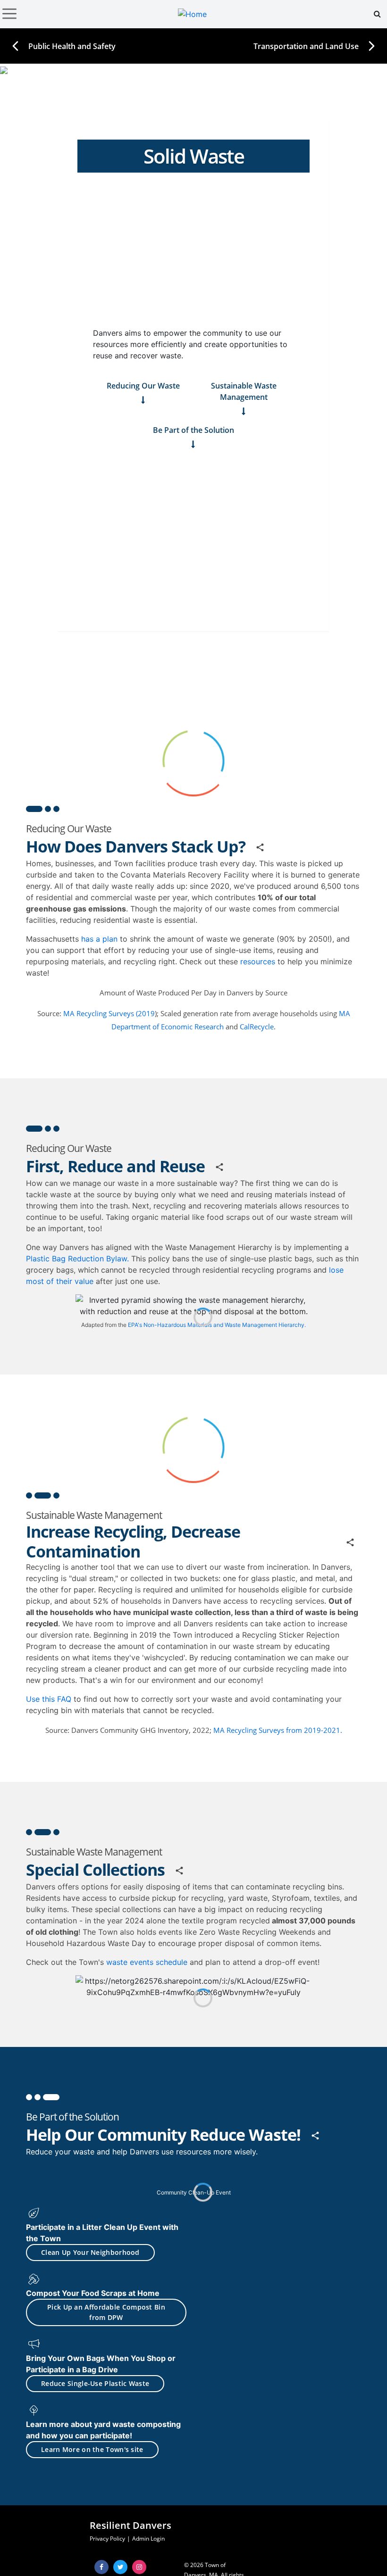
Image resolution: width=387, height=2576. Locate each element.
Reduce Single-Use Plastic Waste (95, 2383)
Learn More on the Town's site (92, 2449)
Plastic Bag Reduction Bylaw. (77, 1259)
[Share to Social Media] (260, 848)
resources (257, 961)
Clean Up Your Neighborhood (90, 2252)
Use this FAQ (50, 1699)
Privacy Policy (107, 2539)
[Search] (377, 14)
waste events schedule (147, 1962)
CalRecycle (257, 1027)
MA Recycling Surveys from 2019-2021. (278, 1730)
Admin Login (148, 2539)
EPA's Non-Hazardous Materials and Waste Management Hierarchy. (217, 1325)
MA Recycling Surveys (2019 (109, 1013)
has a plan (99, 939)
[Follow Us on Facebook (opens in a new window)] (101, 2567)
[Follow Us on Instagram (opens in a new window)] (139, 2567)
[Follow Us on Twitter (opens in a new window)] (120, 2567)
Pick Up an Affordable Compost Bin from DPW (106, 2312)
